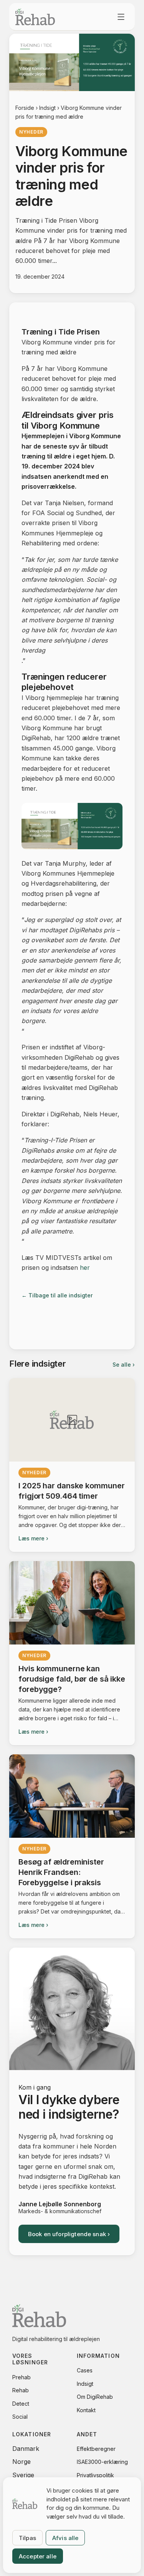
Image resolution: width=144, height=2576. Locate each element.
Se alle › (124, 1365)
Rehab (21, 2390)
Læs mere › (33, 1538)
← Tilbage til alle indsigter (57, 1295)
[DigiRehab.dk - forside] (35, 17)
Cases (85, 2370)
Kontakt (86, 2410)
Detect (21, 2404)
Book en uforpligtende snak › (69, 2234)
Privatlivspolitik (95, 2475)
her (85, 1268)
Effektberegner (96, 2449)
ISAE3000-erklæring (102, 2462)
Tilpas (27, 2538)
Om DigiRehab (95, 2397)
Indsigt (47, 108)
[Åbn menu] (121, 17)
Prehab (22, 2377)
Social (20, 2417)
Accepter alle (38, 2556)
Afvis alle (65, 2538)
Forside (25, 108)
